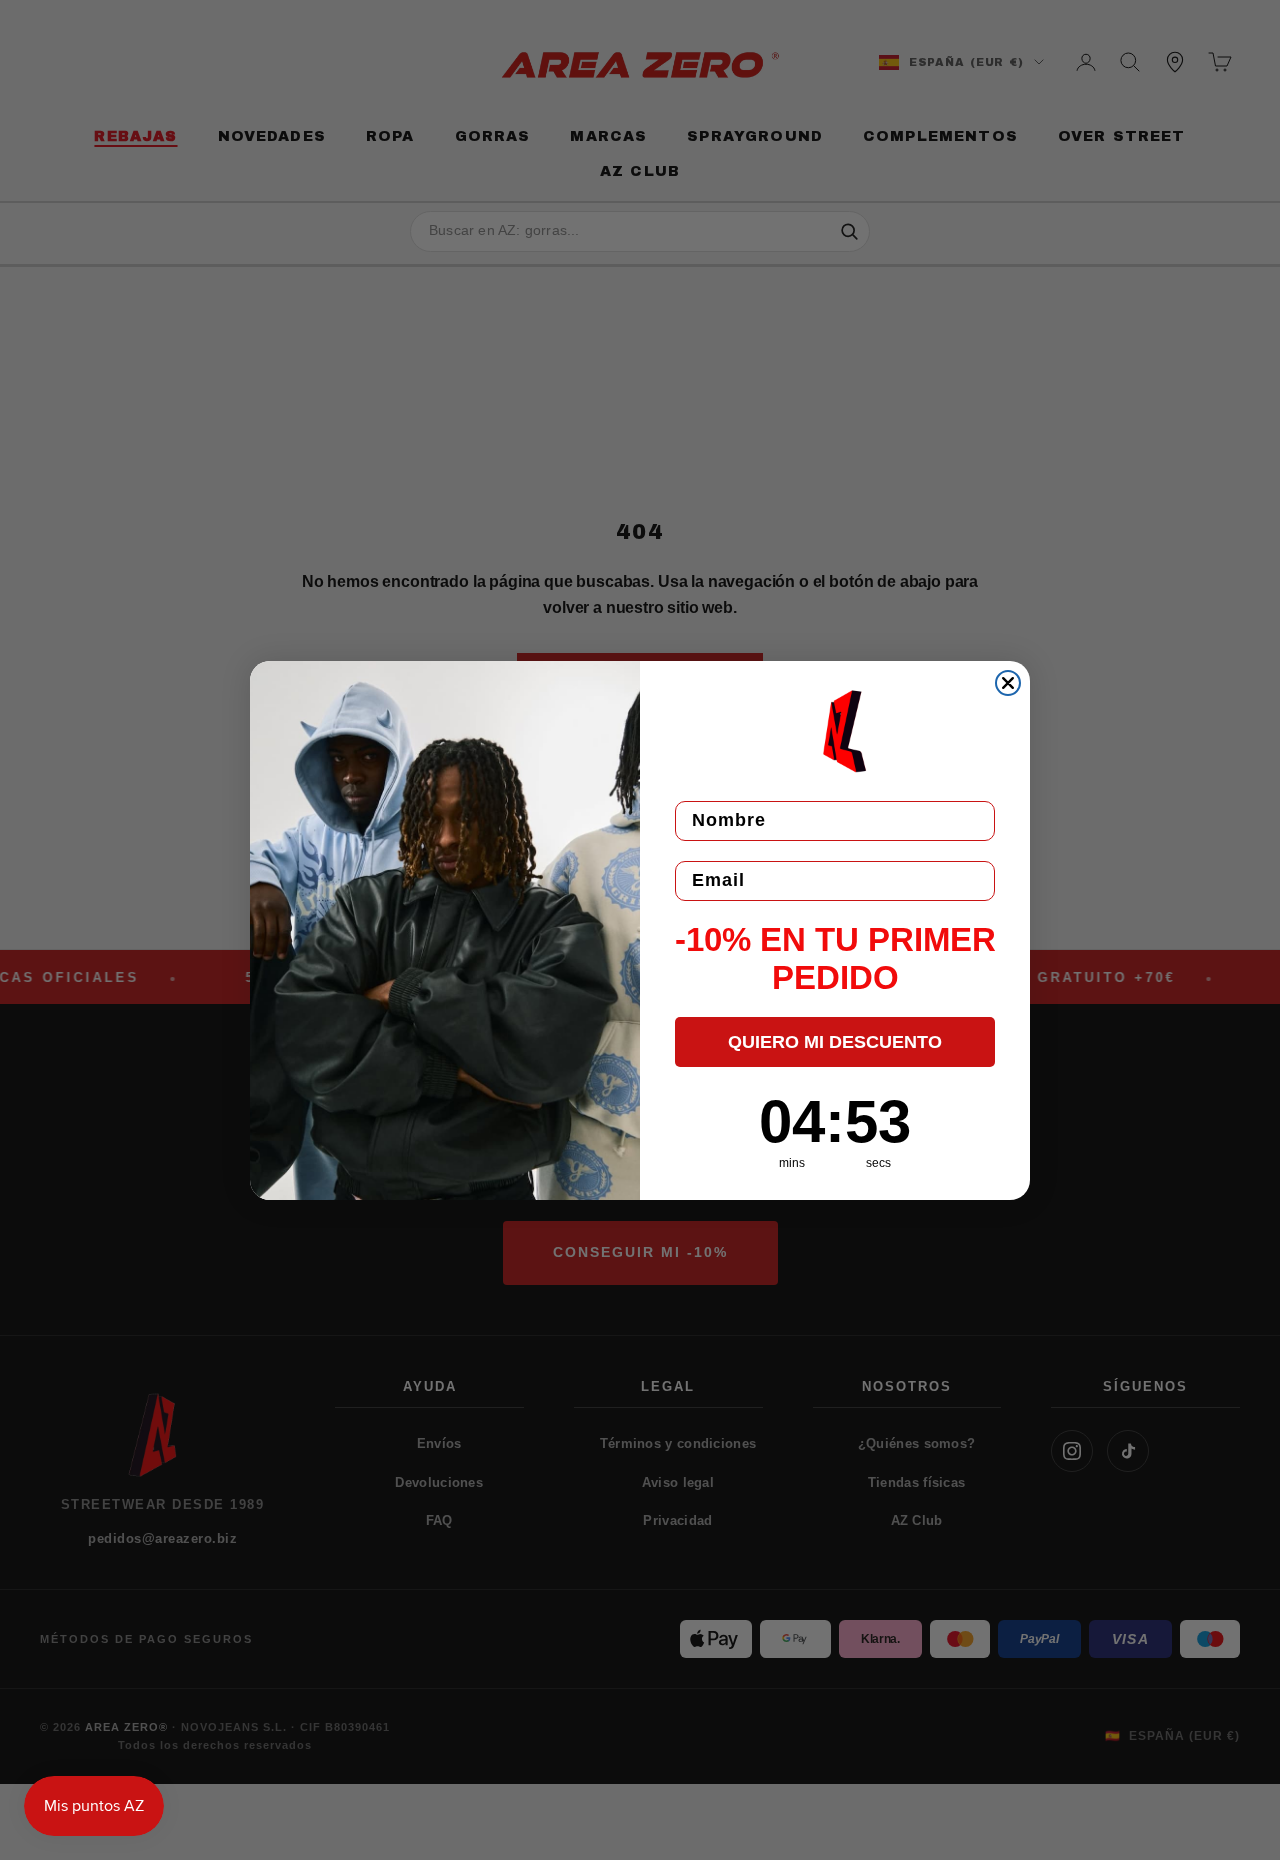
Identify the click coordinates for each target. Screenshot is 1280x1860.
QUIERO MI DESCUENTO (835, 1042)
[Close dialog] (1008, 683)
